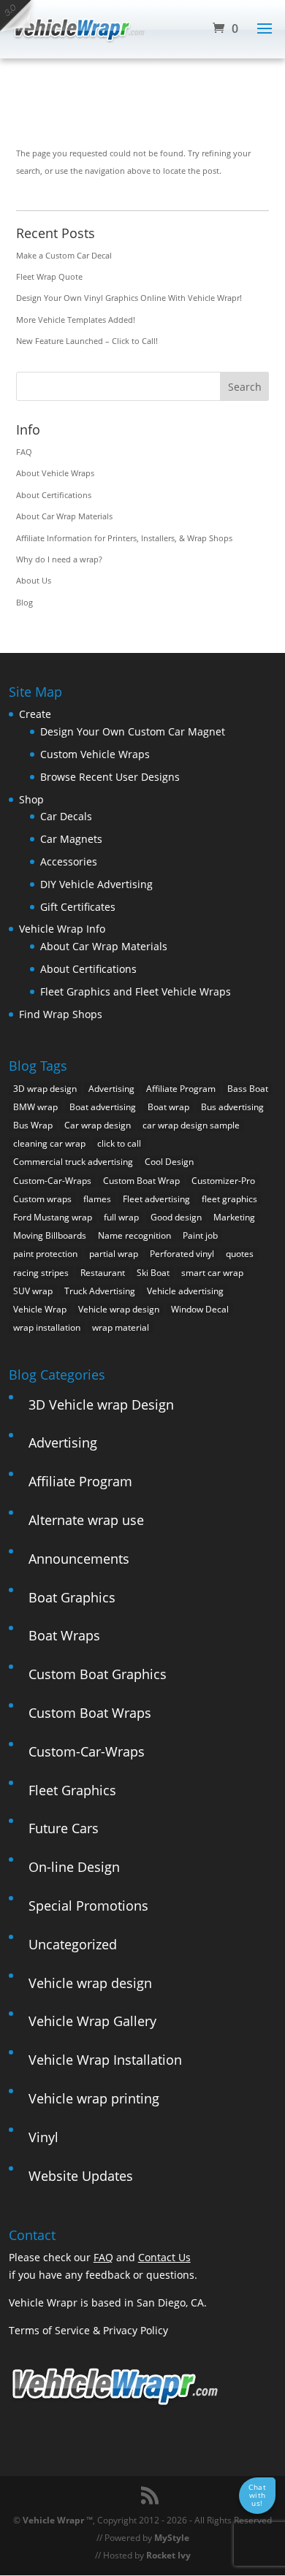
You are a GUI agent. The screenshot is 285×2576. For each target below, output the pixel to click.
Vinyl (43, 2137)
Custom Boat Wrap (141, 1181)
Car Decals (66, 816)
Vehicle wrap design (119, 1309)
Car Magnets (71, 839)
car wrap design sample (191, 1125)
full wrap (121, 1217)
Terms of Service (49, 2330)
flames (97, 1199)
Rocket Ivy (168, 2555)
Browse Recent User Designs (110, 777)
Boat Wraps (64, 1635)
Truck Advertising (100, 1291)
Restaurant (103, 1273)
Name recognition (134, 1235)
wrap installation (47, 1327)
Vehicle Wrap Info (62, 929)
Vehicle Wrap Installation (105, 2060)
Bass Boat (248, 1089)
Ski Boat (153, 1273)
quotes (240, 1254)
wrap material (121, 1327)
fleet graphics (229, 1199)
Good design (176, 1217)
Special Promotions (88, 1906)
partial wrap (114, 1254)
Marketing (234, 1217)
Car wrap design (98, 1125)
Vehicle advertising (185, 1291)
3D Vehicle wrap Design (101, 1404)
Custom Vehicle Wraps (95, 754)
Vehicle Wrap (40, 1309)
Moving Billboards (50, 1235)
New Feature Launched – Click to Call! (87, 341)
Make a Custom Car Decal (64, 255)
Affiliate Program (181, 1089)
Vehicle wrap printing (94, 2098)
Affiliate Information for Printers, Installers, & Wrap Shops (124, 538)
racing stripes (41, 1273)
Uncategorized (73, 1944)
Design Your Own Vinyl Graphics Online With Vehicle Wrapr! (129, 298)
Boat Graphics (72, 1597)
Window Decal (200, 1309)
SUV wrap (33, 1291)
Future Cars (64, 1828)
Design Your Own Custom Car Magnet (133, 731)
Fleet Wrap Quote (49, 276)
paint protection (45, 1254)
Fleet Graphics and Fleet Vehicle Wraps (136, 991)
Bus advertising (232, 1107)
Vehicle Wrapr (53, 2520)
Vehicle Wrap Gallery (92, 2021)
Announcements (79, 1559)
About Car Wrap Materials (64, 516)
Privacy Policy (136, 2330)
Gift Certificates (78, 907)
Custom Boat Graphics (98, 1674)
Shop (31, 799)
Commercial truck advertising (73, 1162)
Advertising (111, 1089)
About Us (34, 580)
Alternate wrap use (86, 1520)
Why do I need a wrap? (59, 559)
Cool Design (169, 1162)
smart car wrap (212, 1273)
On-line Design (74, 1867)
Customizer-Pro (223, 1181)
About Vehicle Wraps (55, 473)
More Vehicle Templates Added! (76, 320)
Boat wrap (168, 1107)
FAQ (24, 452)
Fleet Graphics (72, 1790)
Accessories (69, 861)
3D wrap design (45, 1089)
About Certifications (54, 495)
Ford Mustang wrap (53, 1217)
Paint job (200, 1235)
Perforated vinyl (182, 1254)
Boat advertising (103, 1107)
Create (35, 714)
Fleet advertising (156, 1199)
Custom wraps (42, 1199)
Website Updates (81, 2176)
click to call (119, 1143)
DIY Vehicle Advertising (96, 884)
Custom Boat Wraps (90, 1713)
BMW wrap (35, 1107)
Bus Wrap (33, 1125)
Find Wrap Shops (61, 1014)
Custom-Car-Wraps (52, 1181)
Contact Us (164, 2257)
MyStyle (172, 2538)
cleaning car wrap (49, 1143)
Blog (24, 602)
